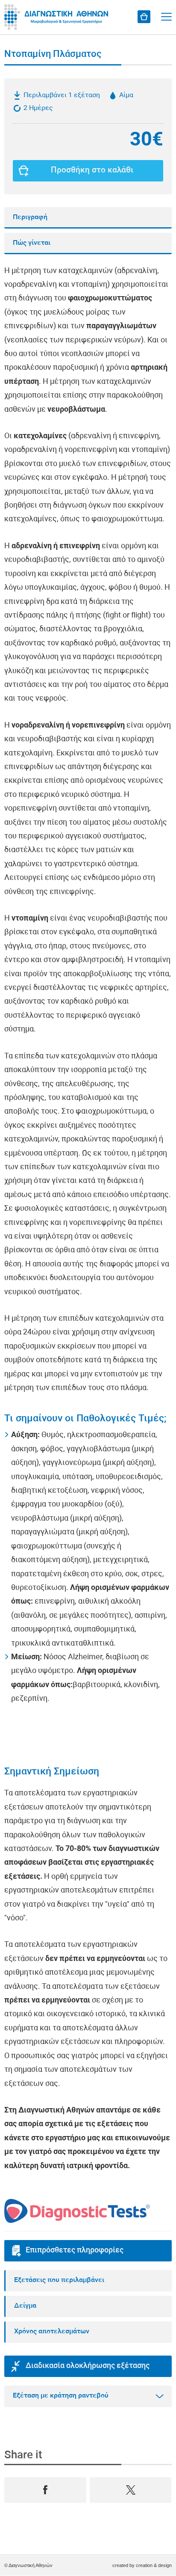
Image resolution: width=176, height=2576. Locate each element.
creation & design (154, 2565)
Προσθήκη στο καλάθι (92, 171)
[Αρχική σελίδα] (58, 17)
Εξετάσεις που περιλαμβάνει (59, 2280)
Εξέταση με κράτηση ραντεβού (61, 2396)
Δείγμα (25, 2306)
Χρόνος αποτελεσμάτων (52, 2332)
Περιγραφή (30, 217)
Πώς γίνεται (32, 243)
